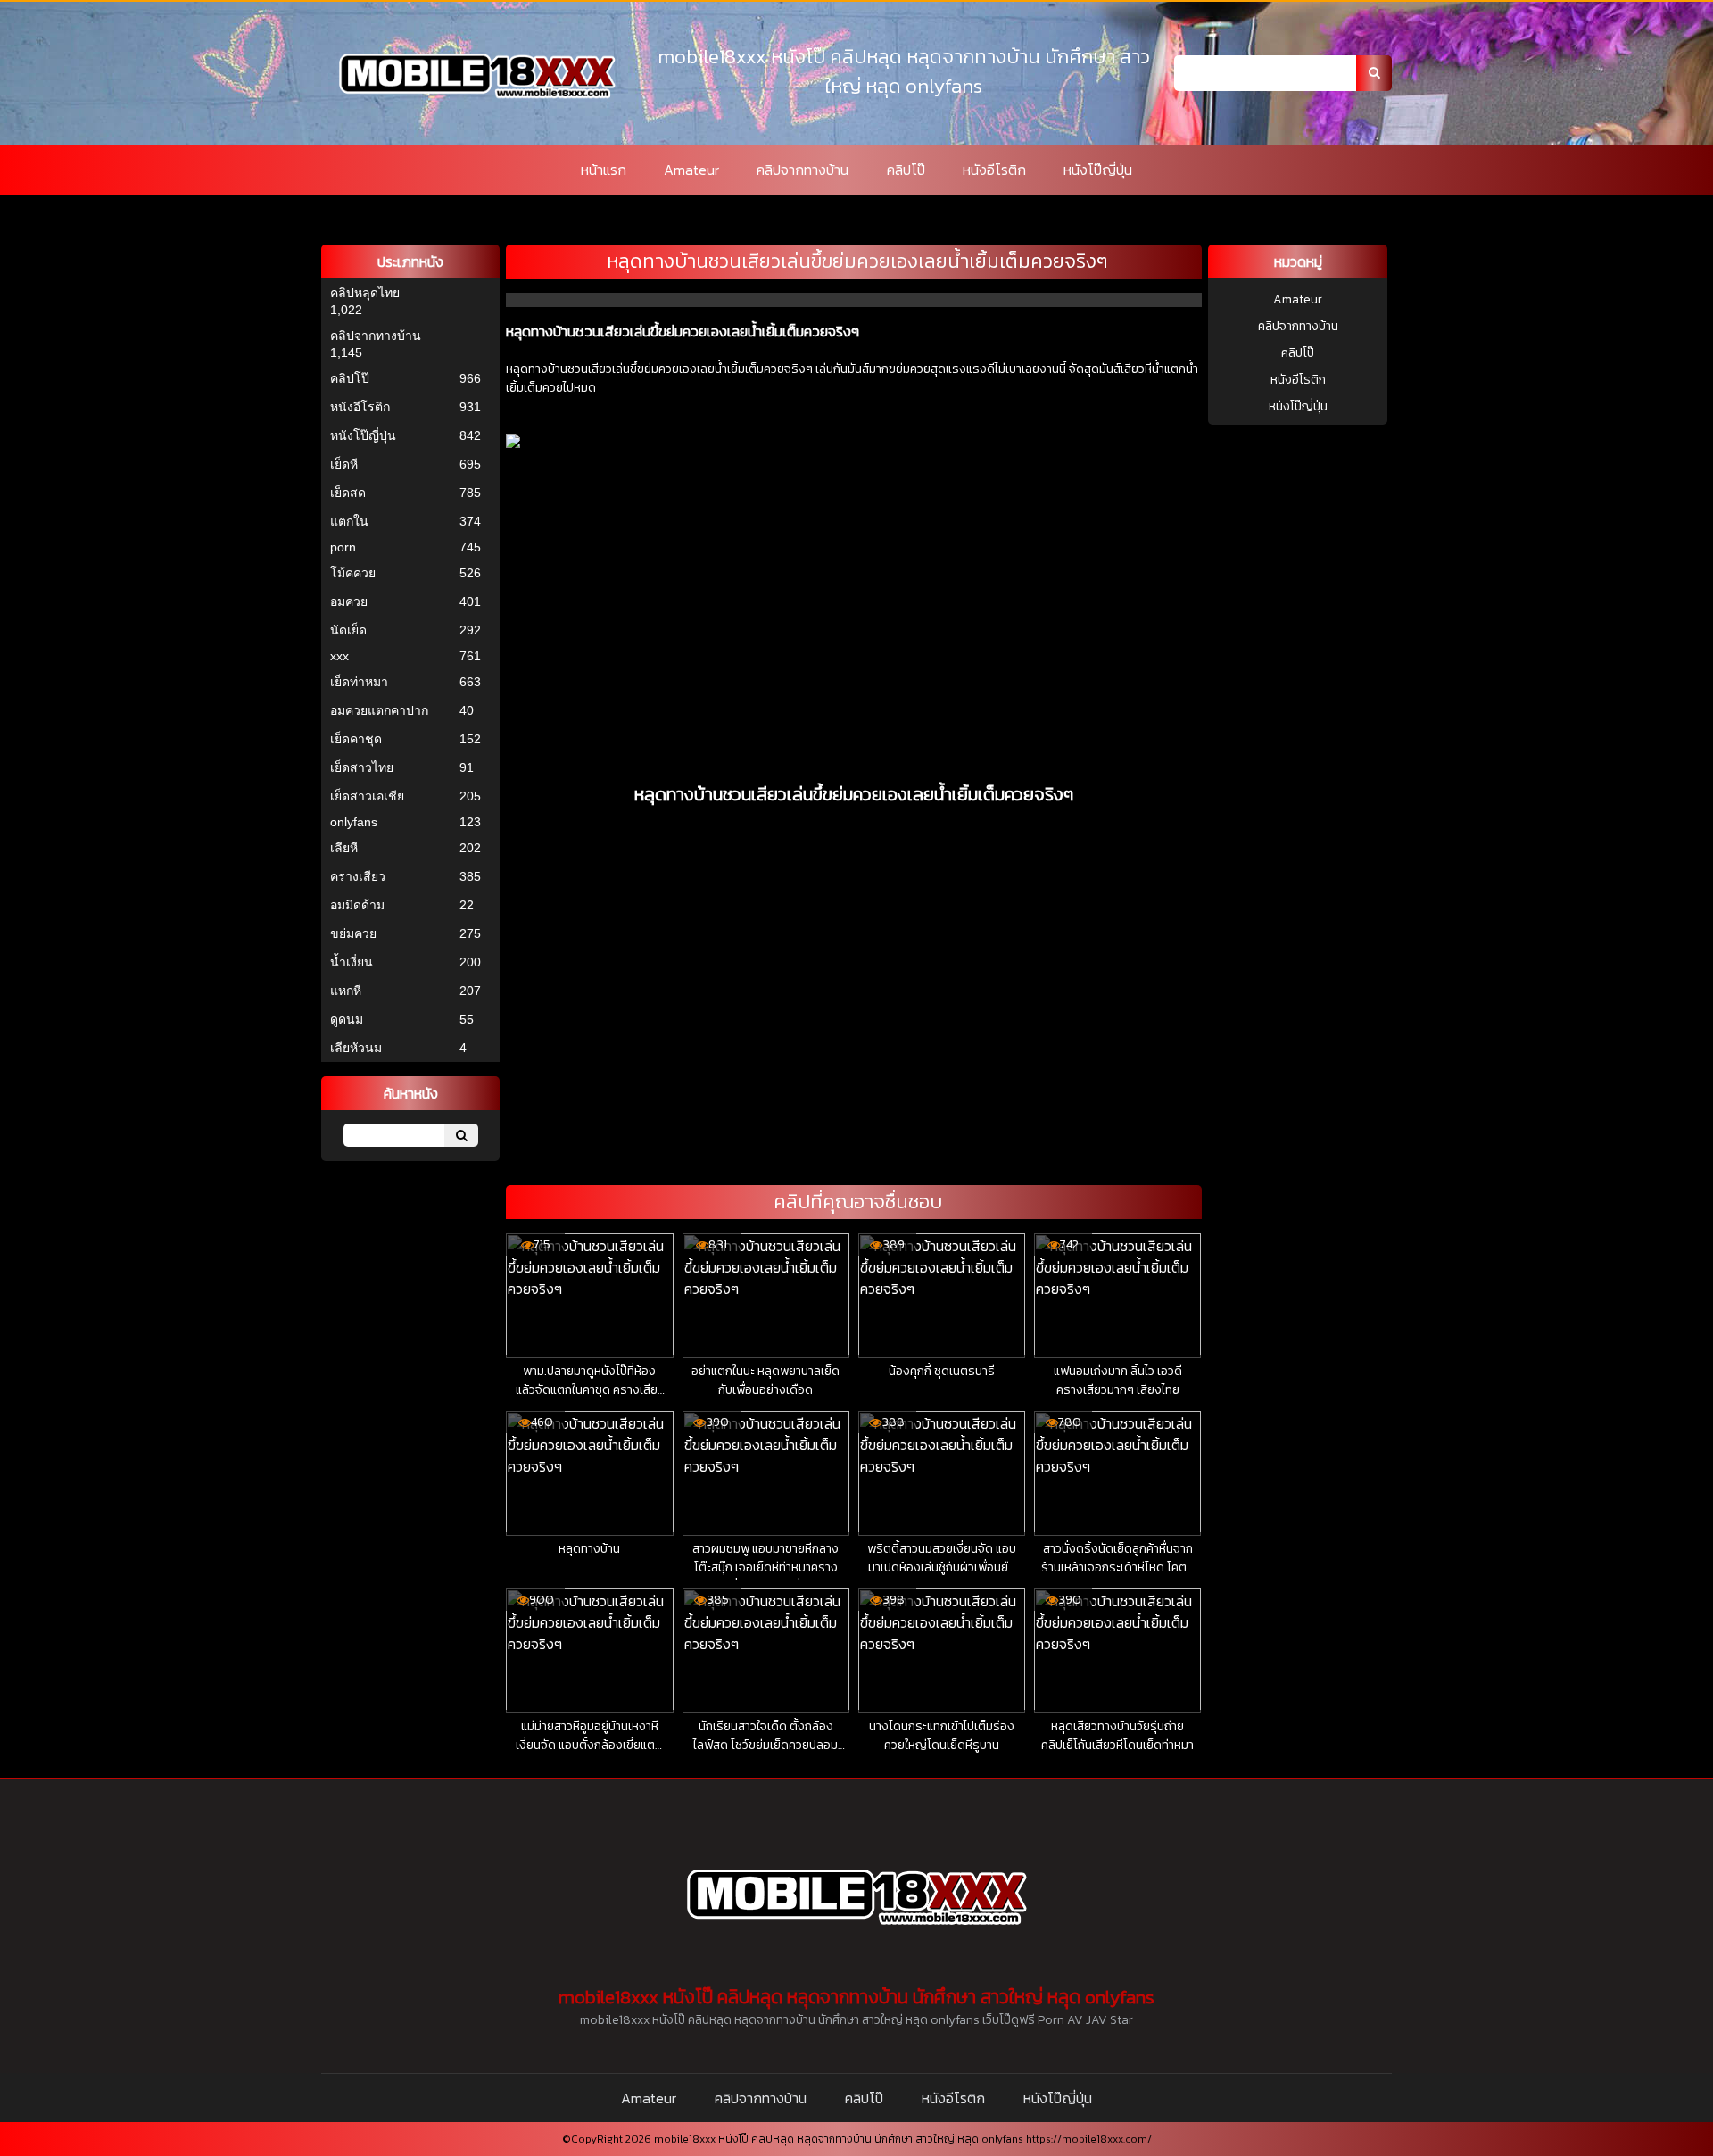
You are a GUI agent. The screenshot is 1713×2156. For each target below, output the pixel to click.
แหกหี (346, 991)
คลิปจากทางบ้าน (803, 170)
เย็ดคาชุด (356, 739)
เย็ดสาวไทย (362, 767)
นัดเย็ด (348, 630)
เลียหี (344, 848)
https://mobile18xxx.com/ (1089, 2139)
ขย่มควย (353, 933)
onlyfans (354, 822)
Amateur (691, 170)
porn (343, 547)
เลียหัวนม (356, 1048)
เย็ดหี (344, 464)
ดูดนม (347, 1019)
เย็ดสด (348, 493)
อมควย (349, 601)
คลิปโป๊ (906, 170)
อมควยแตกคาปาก (379, 710)
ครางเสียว (358, 876)
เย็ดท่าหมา (359, 682)
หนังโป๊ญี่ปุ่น (1098, 170)
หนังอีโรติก (994, 170)
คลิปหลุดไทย (365, 293)
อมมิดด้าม (357, 905)
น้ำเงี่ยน (352, 962)
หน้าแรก (604, 170)
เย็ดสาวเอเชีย (367, 796)
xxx (339, 656)
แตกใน (349, 521)
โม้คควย (353, 573)
